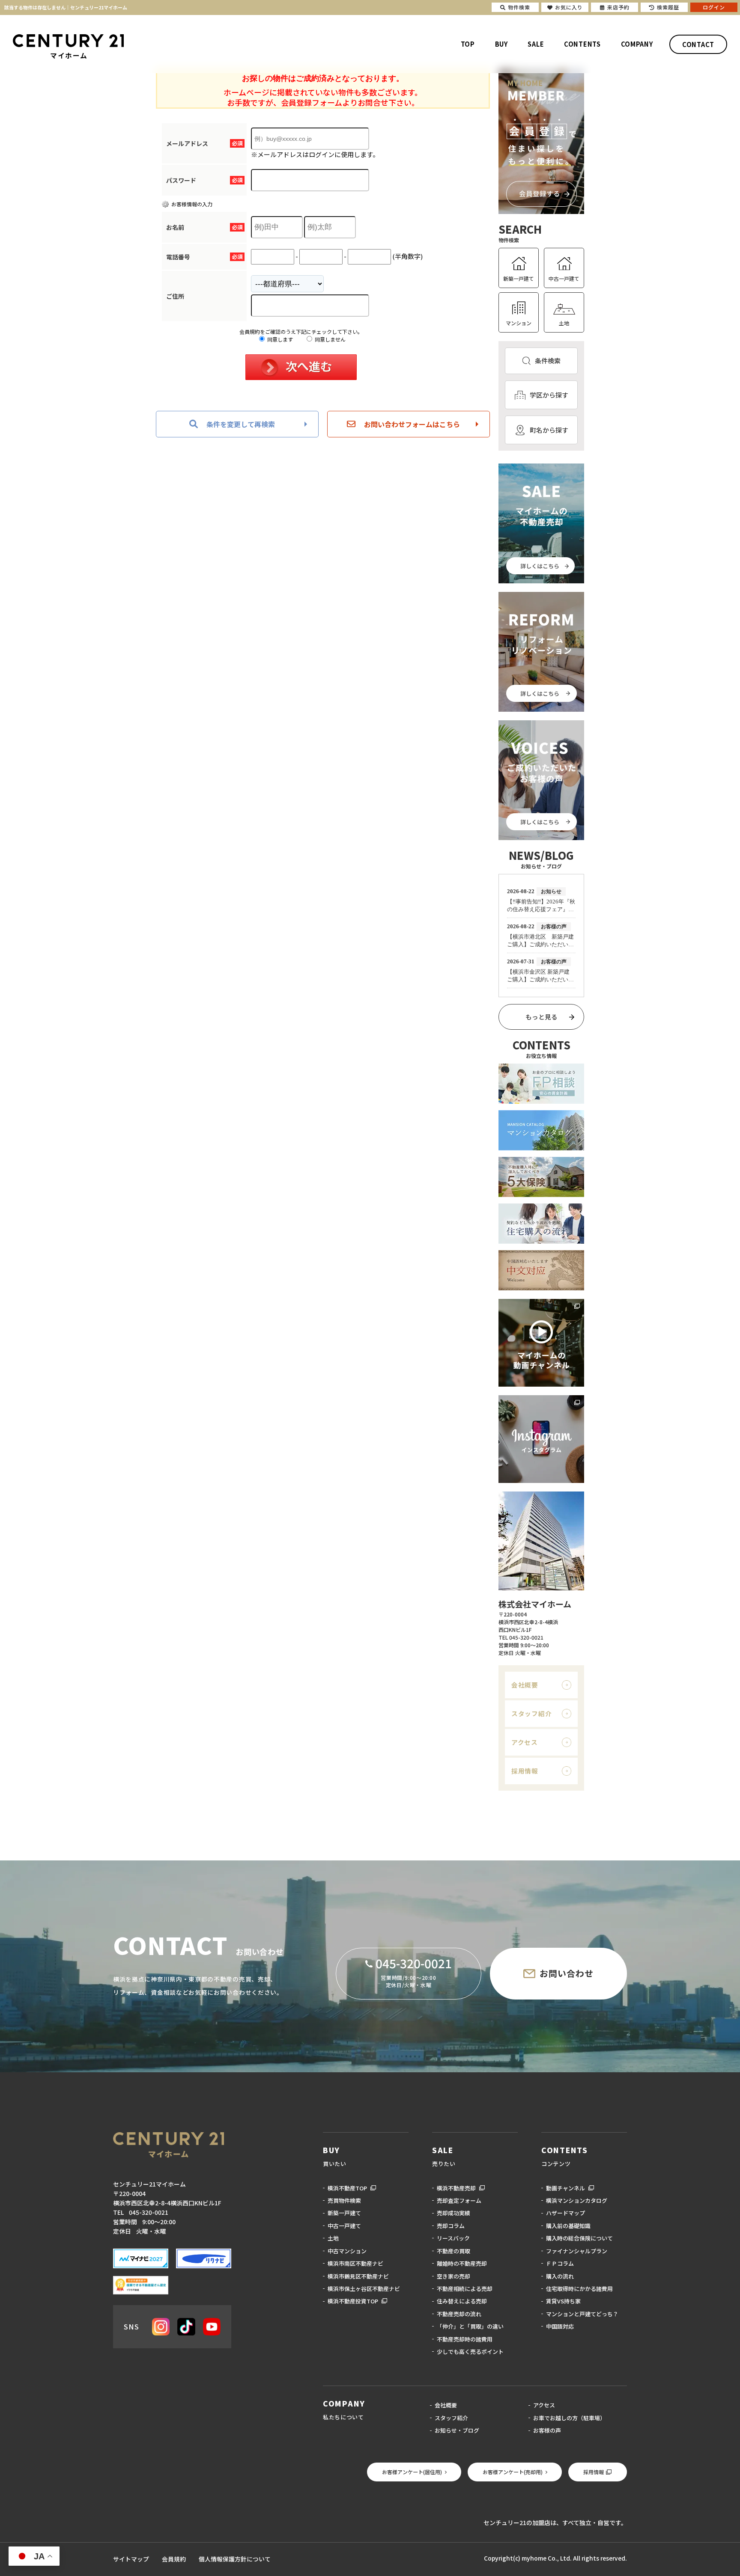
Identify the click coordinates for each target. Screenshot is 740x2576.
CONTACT (698, 44)
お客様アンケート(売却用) (513, 2472)
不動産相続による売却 (465, 2289)
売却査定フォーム (459, 2200)
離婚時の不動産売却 (462, 2263)
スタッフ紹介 (531, 1713)
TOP (468, 44)
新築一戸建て (519, 278)
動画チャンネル (565, 2188)
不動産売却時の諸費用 (465, 2339)
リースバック (453, 2238)
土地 (564, 323)
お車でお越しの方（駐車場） (569, 2418)
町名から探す (549, 430)
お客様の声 (547, 2430)
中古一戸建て (564, 278)
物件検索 (519, 7)
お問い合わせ (567, 1973)
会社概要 (525, 1685)
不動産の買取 (454, 2251)
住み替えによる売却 (462, 2301)
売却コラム (451, 2226)
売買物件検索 (344, 2200)
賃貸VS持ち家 (563, 2301)
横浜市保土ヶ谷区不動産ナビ (364, 2289)
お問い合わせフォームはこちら (412, 424)
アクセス (525, 1742)
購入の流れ (560, 2276)
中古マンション (347, 2251)
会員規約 (174, 2559)
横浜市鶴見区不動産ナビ (358, 2276)
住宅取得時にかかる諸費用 (579, 2289)
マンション (519, 323)
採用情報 (525, 1771)
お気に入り (569, 7)
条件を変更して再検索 (241, 424)
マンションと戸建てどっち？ (582, 2314)
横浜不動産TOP (347, 2188)
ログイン (714, 7)
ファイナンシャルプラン (577, 2251)
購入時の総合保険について (579, 2238)
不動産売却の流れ (459, 2314)
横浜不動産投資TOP (353, 2301)
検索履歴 (668, 7)
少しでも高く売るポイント (470, 2352)
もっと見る (542, 1017)
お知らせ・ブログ (457, 2430)
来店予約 (618, 7)
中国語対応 (560, 2326)
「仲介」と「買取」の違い (470, 2326)
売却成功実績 (454, 2213)
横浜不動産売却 (456, 2188)
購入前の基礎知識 (568, 2226)
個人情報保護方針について (235, 2559)
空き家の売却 (454, 2276)
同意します (279, 339)
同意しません (330, 339)
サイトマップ (131, 2559)
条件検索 (548, 361)
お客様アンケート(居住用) (412, 2472)
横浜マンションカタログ (577, 2200)
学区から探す (549, 395)
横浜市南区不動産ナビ (355, 2263)
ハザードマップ (565, 2213)
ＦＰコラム (560, 2263)
